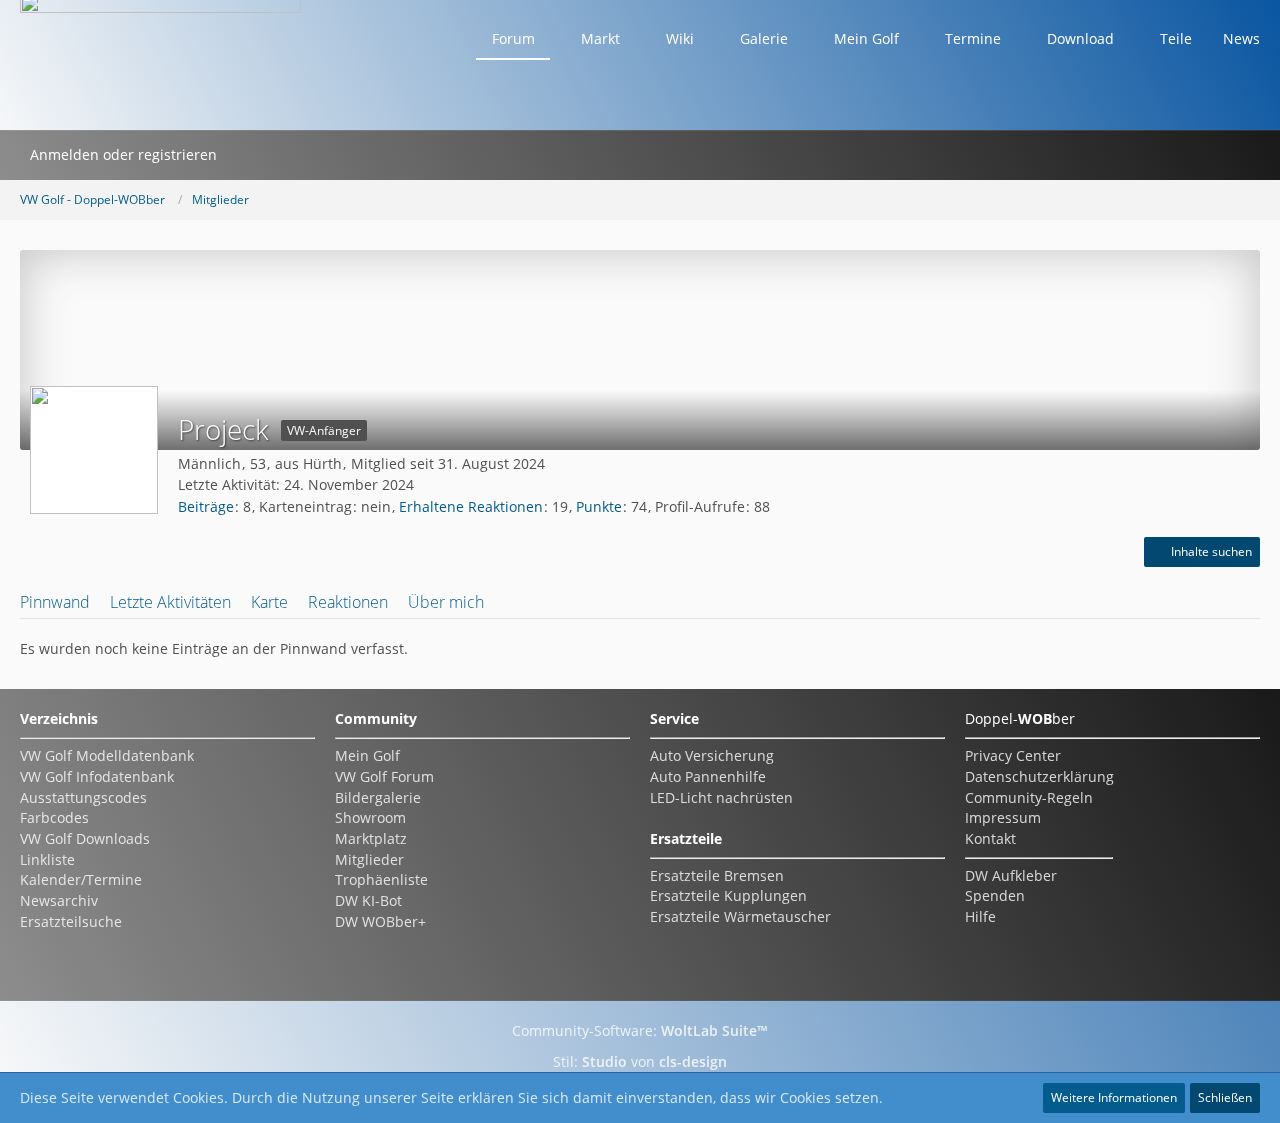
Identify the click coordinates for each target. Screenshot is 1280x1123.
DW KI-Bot (368, 900)
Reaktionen (348, 602)
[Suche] (253, 155)
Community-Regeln (1029, 797)
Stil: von (640, 1061)
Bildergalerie (378, 797)
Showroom (370, 817)
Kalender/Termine (81, 879)
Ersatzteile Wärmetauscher (740, 916)
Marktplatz (371, 838)
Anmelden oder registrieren (123, 154)
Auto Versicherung (712, 755)
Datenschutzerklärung (1039, 776)
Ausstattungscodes (83, 797)
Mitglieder (369, 859)
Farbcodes (54, 817)
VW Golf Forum (384, 776)
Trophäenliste (381, 879)
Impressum (1003, 817)
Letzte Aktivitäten (170, 602)
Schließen (1225, 1097)
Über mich (446, 602)
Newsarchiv (59, 900)
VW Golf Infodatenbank (97, 776)
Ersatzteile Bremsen (717, 875)
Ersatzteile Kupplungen (728, 895)
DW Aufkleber (1011, 875)
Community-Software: (640, 1030)
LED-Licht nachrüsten (721, 797)
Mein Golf (367, 755)
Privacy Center (1013, 755)
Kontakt (990, 838)
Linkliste (47, 859)
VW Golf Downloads (85, 838)
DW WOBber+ (380, 921)
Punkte (599, 506)
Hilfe (980, 916)
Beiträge (206, 506)
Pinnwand (55, 602)
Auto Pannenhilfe (708, 776)
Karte (269, 602)
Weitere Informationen (1114, 1097)
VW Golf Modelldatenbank (107, 755)
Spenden (995, 895)
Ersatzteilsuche (71, 921)
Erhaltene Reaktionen (471, 506)
